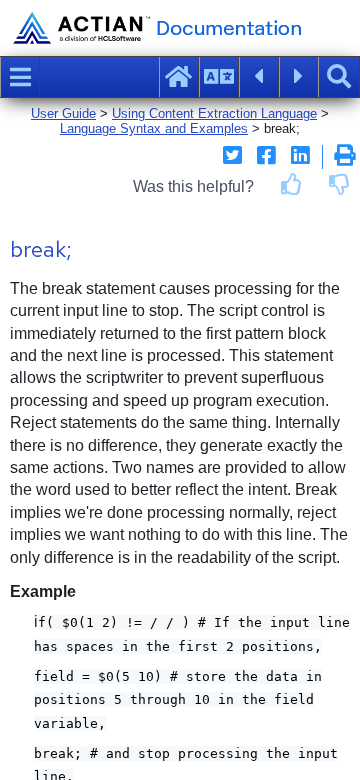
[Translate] (219, 77)
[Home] (179, 77)
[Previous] (259, 77)
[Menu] (20, 77)
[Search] (339, 77)
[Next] (299, 77)
